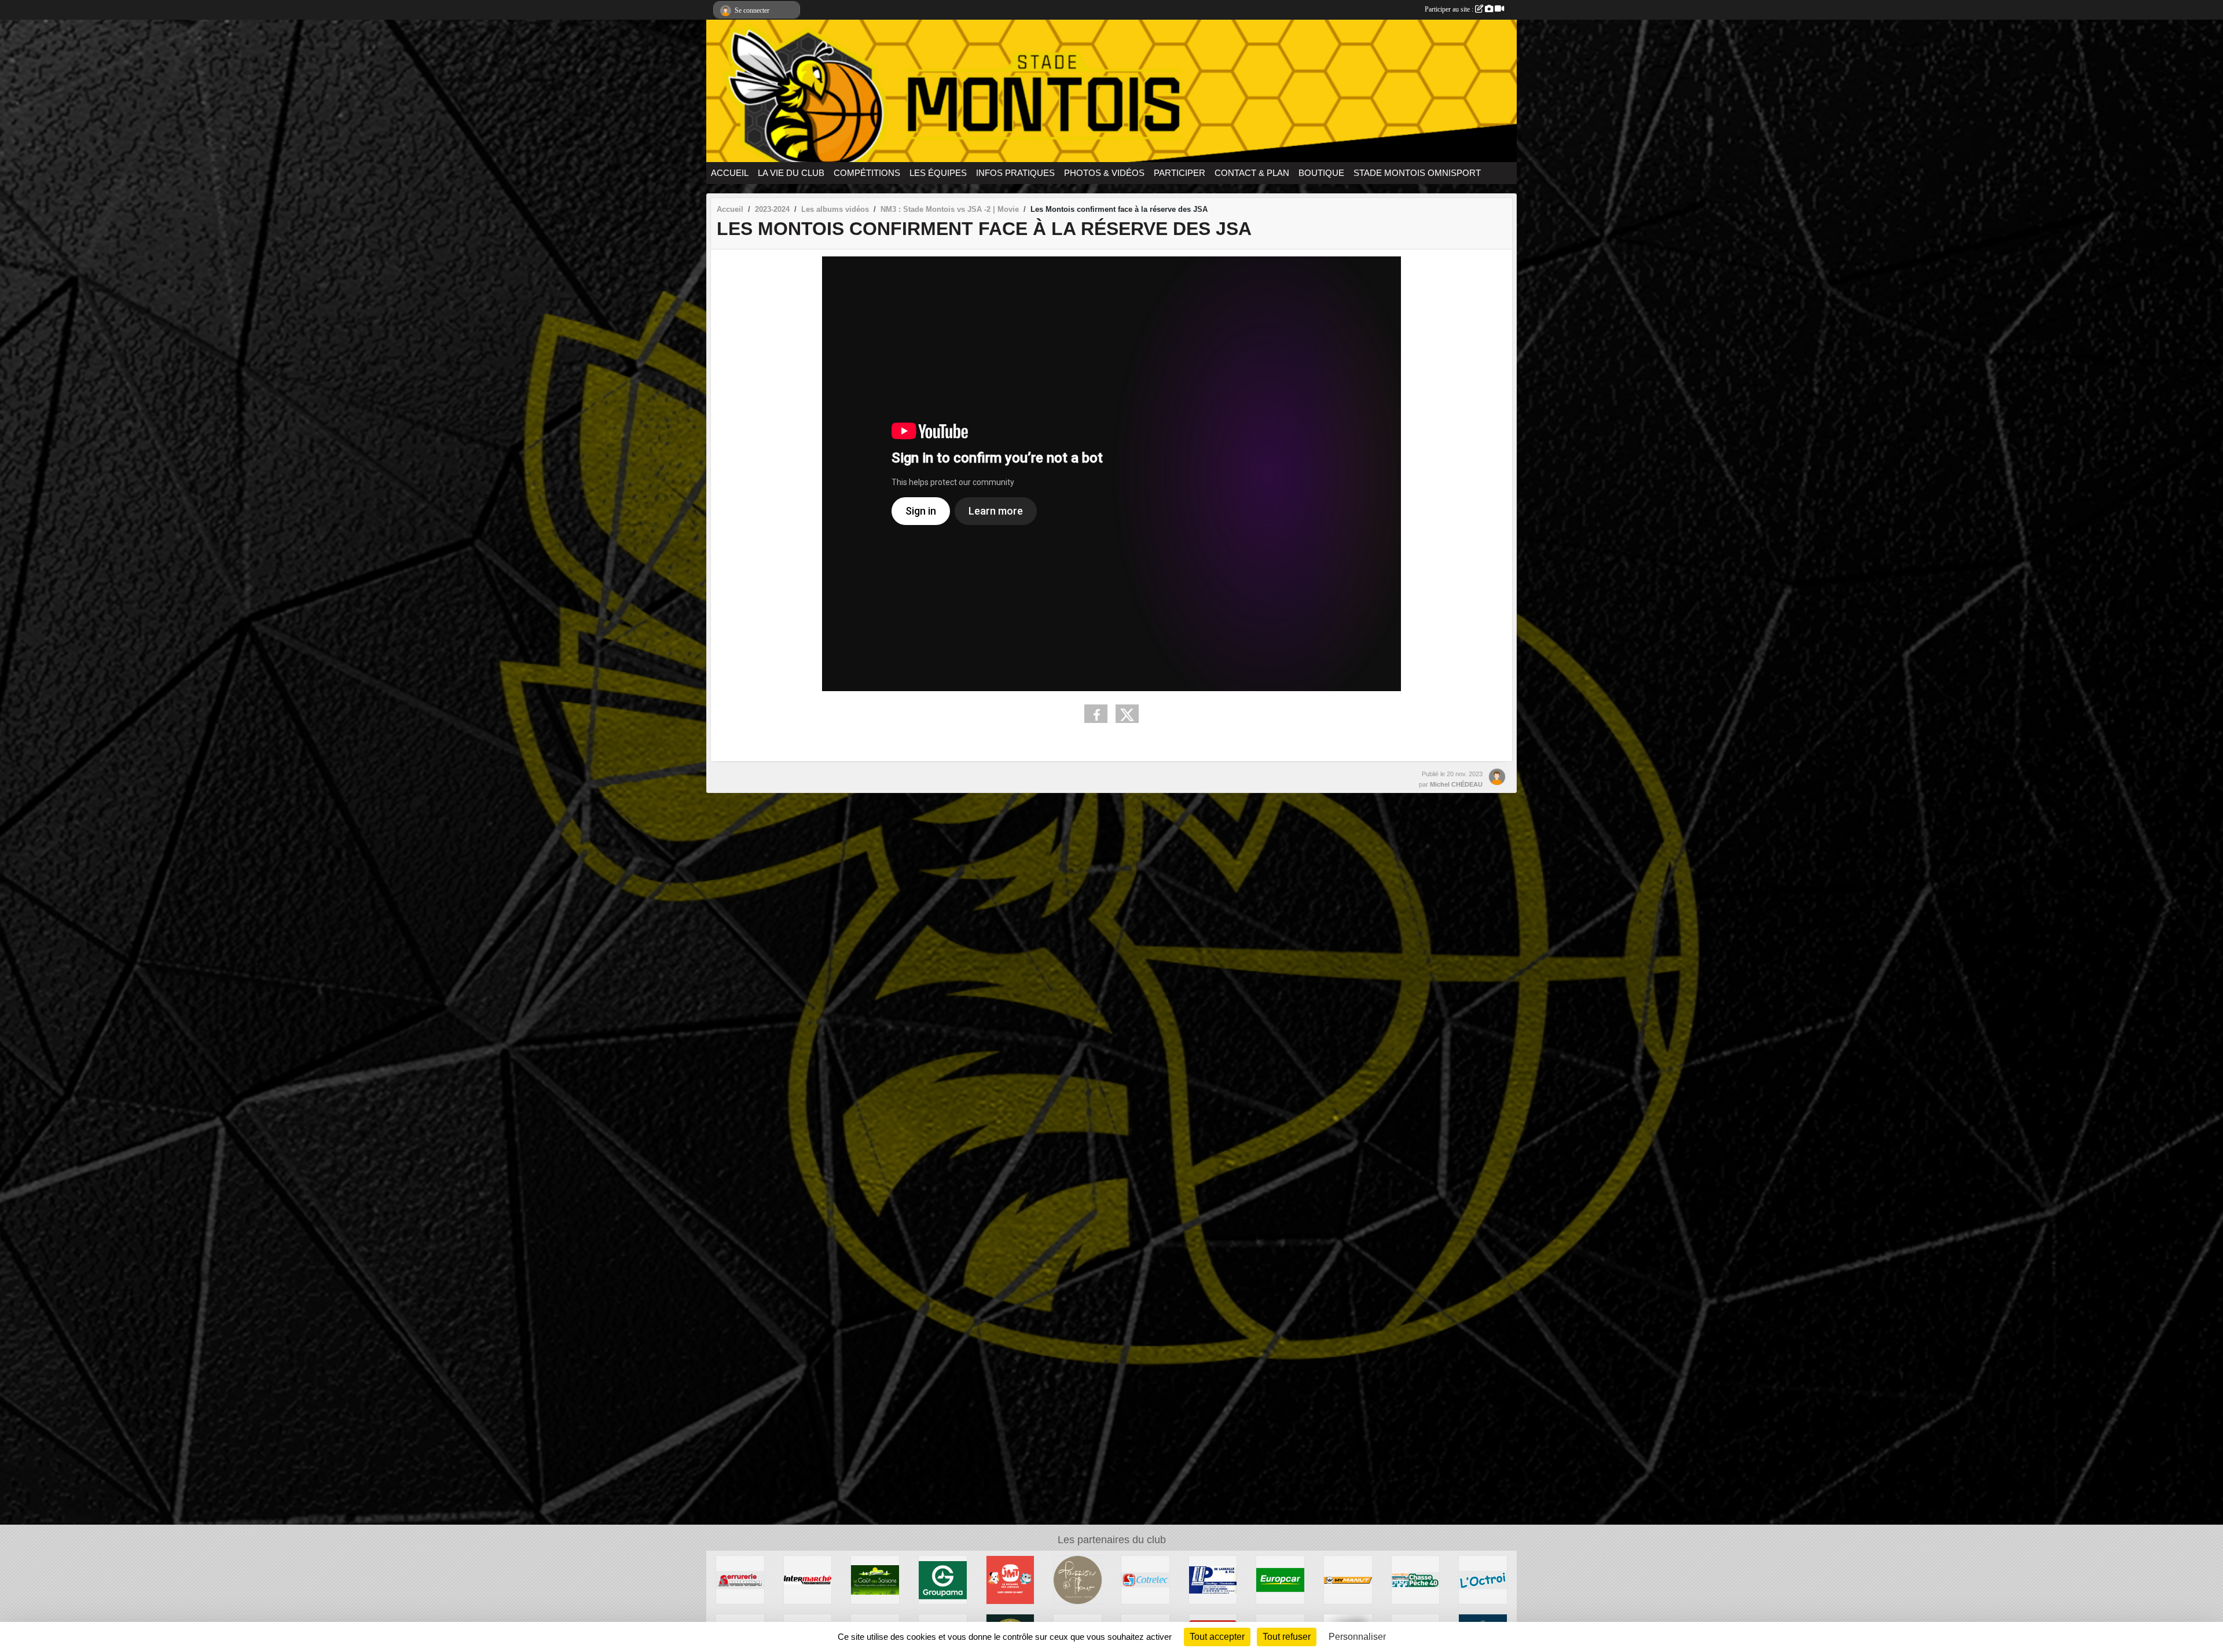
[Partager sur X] (1127, 714)
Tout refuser (1287, 1637)
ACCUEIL (730, 173)
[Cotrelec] (1145, 1579)
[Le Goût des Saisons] (875, 1579)
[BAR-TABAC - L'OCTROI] (1483, 1579)
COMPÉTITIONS (867, 173)
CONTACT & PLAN (1252, 173)
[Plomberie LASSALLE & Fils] (1213, 1579)
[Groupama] (943, 1579)
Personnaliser (1357, 1637)
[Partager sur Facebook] (1096, 714)
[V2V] (1348, 1579)
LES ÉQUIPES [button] (938, 173)
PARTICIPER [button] (1180, 173)
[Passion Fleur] (1078, 1579)
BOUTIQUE (1321, 173)
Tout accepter (1217, 1637)
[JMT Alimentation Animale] (1010, 1579)
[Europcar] (1280, 1579)
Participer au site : (1450, 9)
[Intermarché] (808, 1579)
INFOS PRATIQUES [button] (1015, 173)
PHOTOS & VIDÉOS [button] (1104, 173)
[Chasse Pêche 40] (1416, 1579)
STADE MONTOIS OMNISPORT (1417, 173)
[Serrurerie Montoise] (740, 1579)
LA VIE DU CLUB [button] (791, 173)
